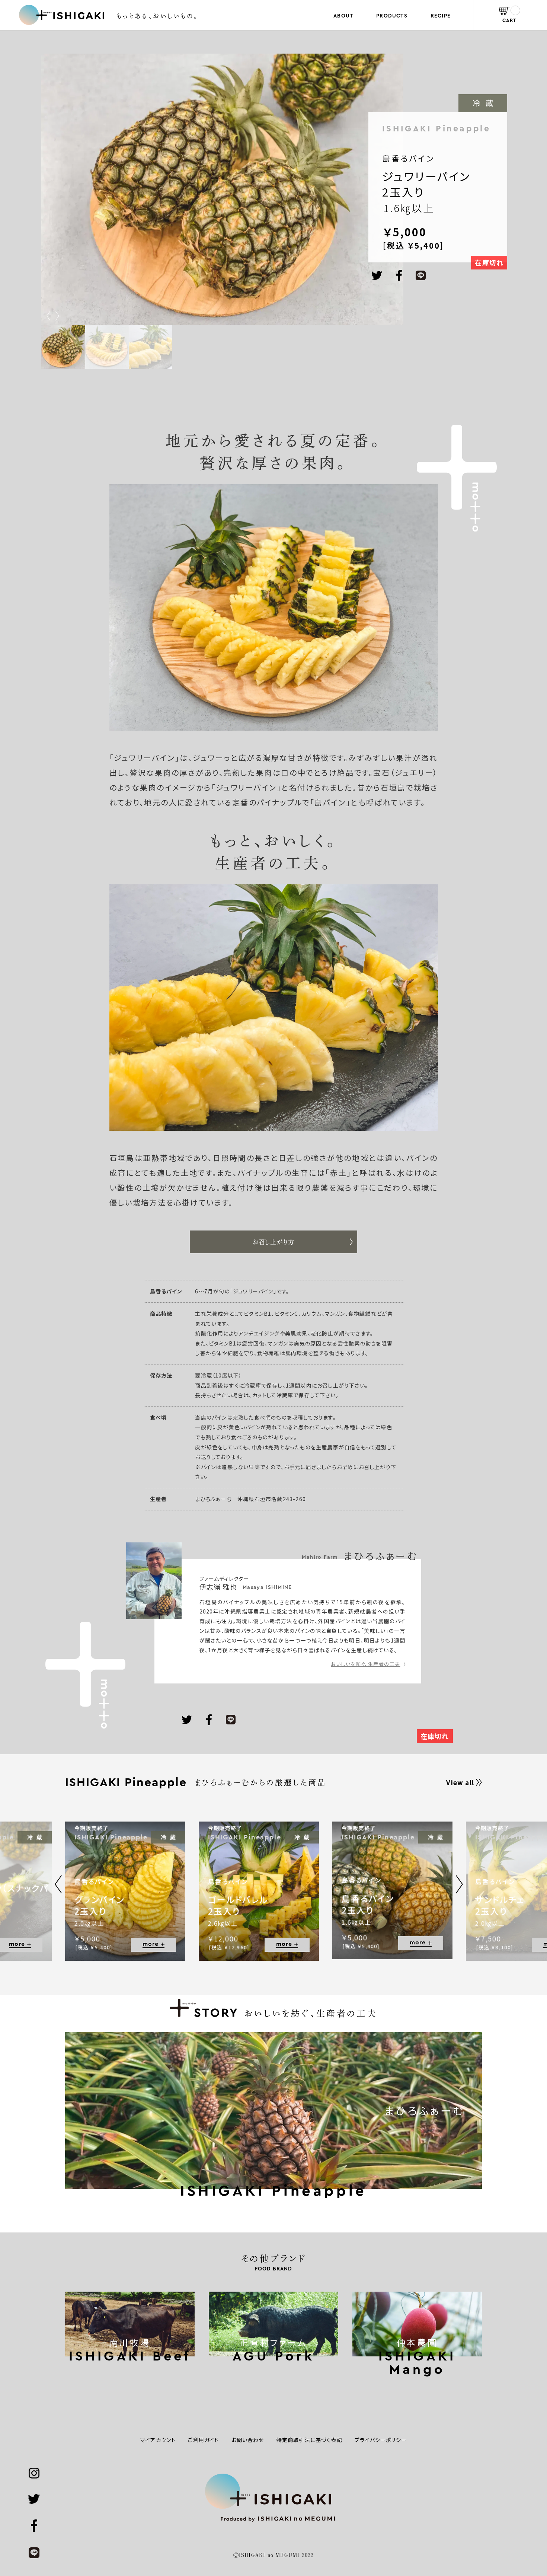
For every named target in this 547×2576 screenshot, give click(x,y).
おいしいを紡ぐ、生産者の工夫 (365, 1664)
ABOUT (343, 16)
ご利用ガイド (203, 2440)
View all (460, 1782)
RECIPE (441, 16)
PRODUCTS (392, 16)
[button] (57, 316)
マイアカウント (158, 2440)
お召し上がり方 (273, 1242)
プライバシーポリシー (381, 2440)
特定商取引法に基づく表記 (309, 2440)
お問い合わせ (248, 2440)
